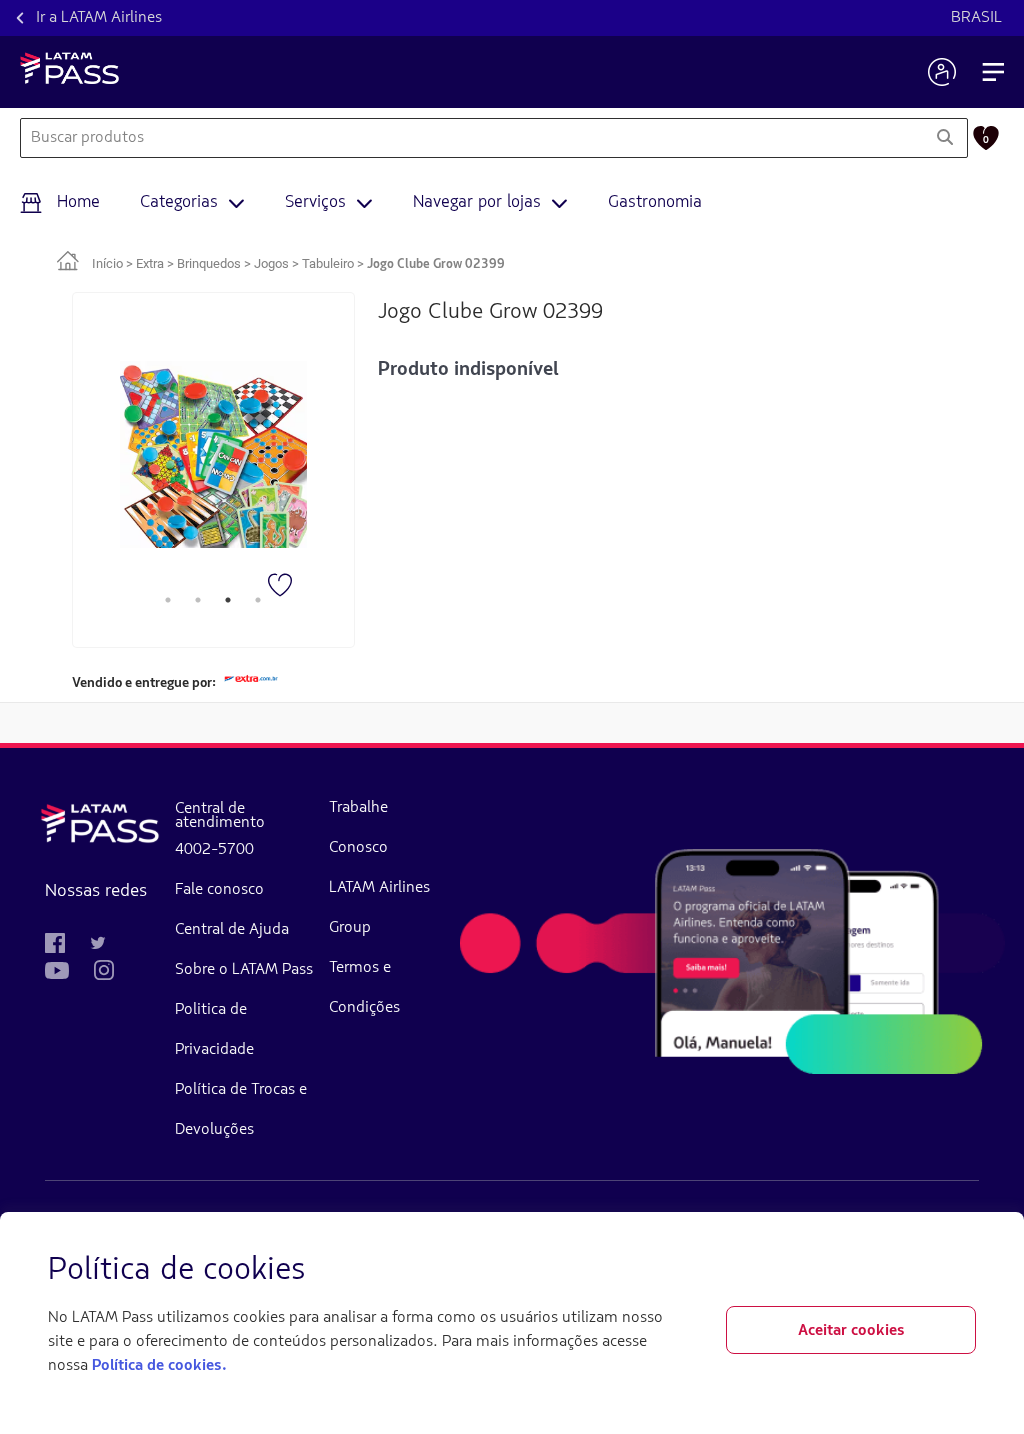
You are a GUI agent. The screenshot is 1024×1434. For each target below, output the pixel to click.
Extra (150, 263)
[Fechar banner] (960, 1271)
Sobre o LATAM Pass (244, 970)
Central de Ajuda (232, 930)
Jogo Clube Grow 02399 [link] (436, 264)
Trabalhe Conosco (358, 828)
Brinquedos (209, 263)
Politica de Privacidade (214, 1030)
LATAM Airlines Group (379, 908)
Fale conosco (219, 890)
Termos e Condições (364, 988)
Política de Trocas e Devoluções (241, 1110)
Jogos (271, 263)
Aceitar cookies (851, 1331)
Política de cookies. (159, 1366)
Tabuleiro (328, 263)
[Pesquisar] (944, 138)
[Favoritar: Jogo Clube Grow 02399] (282, 587)
